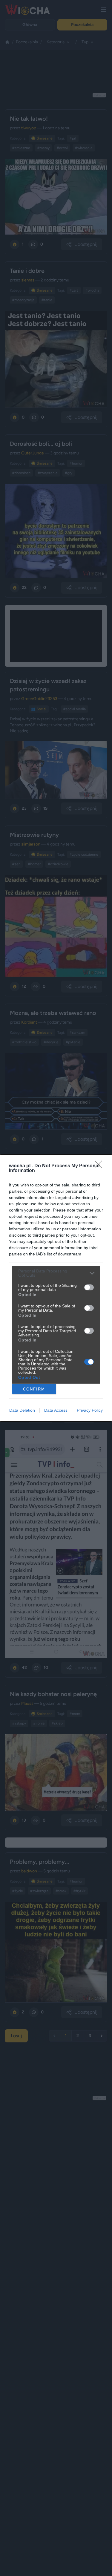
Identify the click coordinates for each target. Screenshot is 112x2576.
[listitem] (56, 1273)
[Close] (100, 1166)
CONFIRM (34, 1389)
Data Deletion (22, 1410)
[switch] (89, 1287)
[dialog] (56, 1288)
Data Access (56, 1410)
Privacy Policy (90, 1410)
